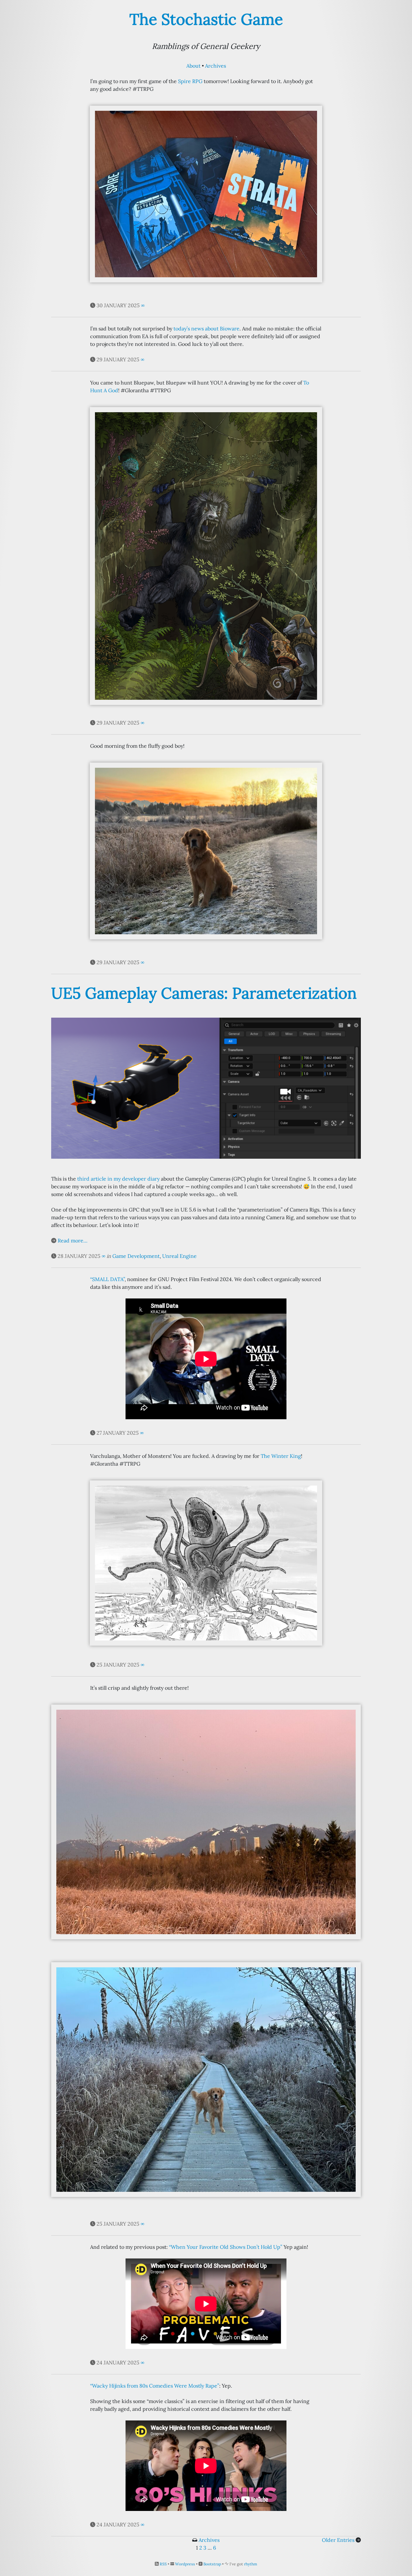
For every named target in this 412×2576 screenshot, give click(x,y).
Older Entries (338, 2540)
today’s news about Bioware (206, 328)
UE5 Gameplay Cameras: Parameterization (204, 993)
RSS (163, 2564)
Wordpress (185, 2564)
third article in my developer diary (118, 1179)
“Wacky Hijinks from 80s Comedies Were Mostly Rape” (155, 2386)
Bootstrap (212, 2564)
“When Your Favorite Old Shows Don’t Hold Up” (226, 2247)
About (193, 66)
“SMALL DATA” (107, 1279)
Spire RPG (190, 81)
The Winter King (281, 1456)
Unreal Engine (179, 1256)
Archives (215, 66)
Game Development (136, 1256)
